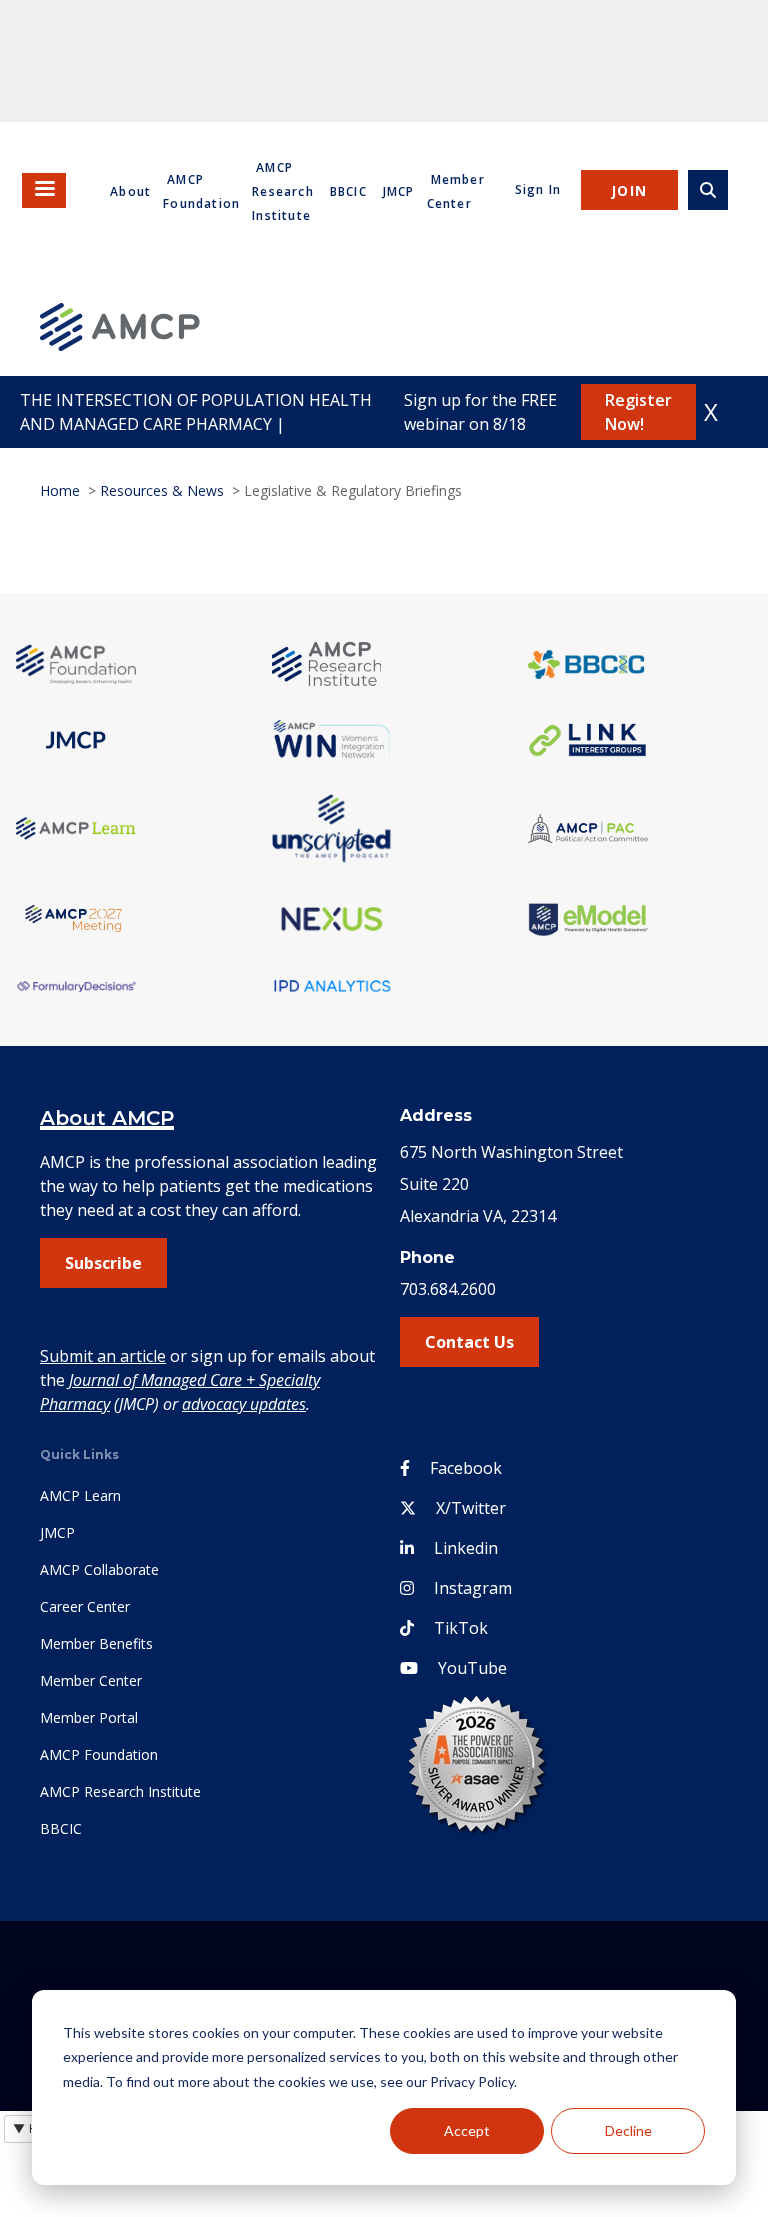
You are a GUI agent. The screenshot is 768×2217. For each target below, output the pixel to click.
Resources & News (162, 490)
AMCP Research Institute (283, 191)
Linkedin (466, 1548)
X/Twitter (471, 1508)
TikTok (461, 1628)
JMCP (399, 191)
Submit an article (103, 1356)
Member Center (91, 1680)
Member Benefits (96, 1643)
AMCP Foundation (99, 1754)
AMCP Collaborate (99, 1569)
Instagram (473, 1588)
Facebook (466, 1468)
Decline (628, 2130)
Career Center (85, 1606)
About (130, 191)
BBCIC (348, 191)
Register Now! (638, 412)
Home (60, 490)
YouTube (472, 1668)
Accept (467, 2130)
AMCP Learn (80, 1495)
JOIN (629, 190)
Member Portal (89, 1717)
